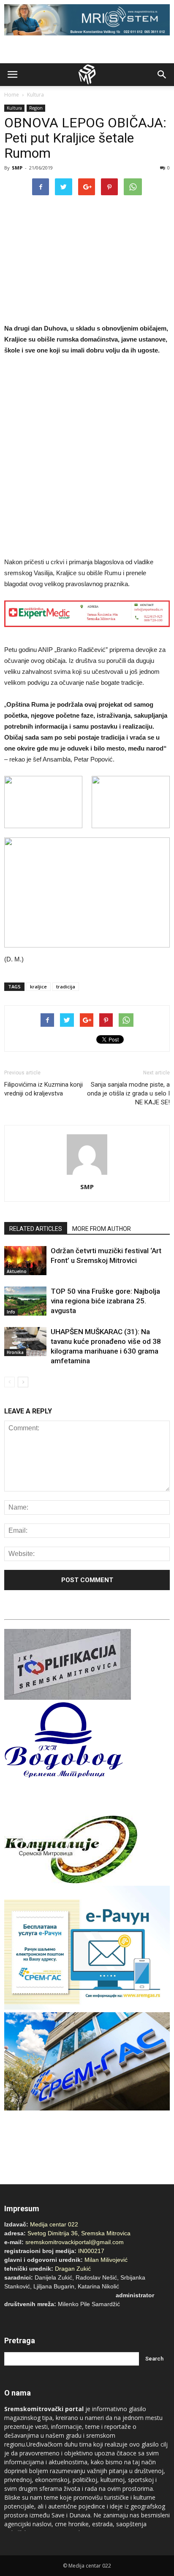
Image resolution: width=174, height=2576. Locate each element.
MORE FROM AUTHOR (102, 1229)
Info (11, 1312)
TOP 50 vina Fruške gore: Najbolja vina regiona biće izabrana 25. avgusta (105, 1301)
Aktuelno (17, 1271)
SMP (17, 168)
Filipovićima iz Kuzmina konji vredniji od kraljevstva (43, 1089)
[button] (162, 75)
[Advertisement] (87, 458)
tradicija (66, 987)
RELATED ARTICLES (36, 1229)
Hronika (15, 1352)
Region (36, 108)
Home (12, 95)
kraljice (38, 987)
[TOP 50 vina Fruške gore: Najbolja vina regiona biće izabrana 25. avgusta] (25, 1301)
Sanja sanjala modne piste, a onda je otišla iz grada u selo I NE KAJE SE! (128, 1093)
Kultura (35, 95)
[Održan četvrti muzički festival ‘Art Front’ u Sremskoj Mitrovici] (25, 1261)
